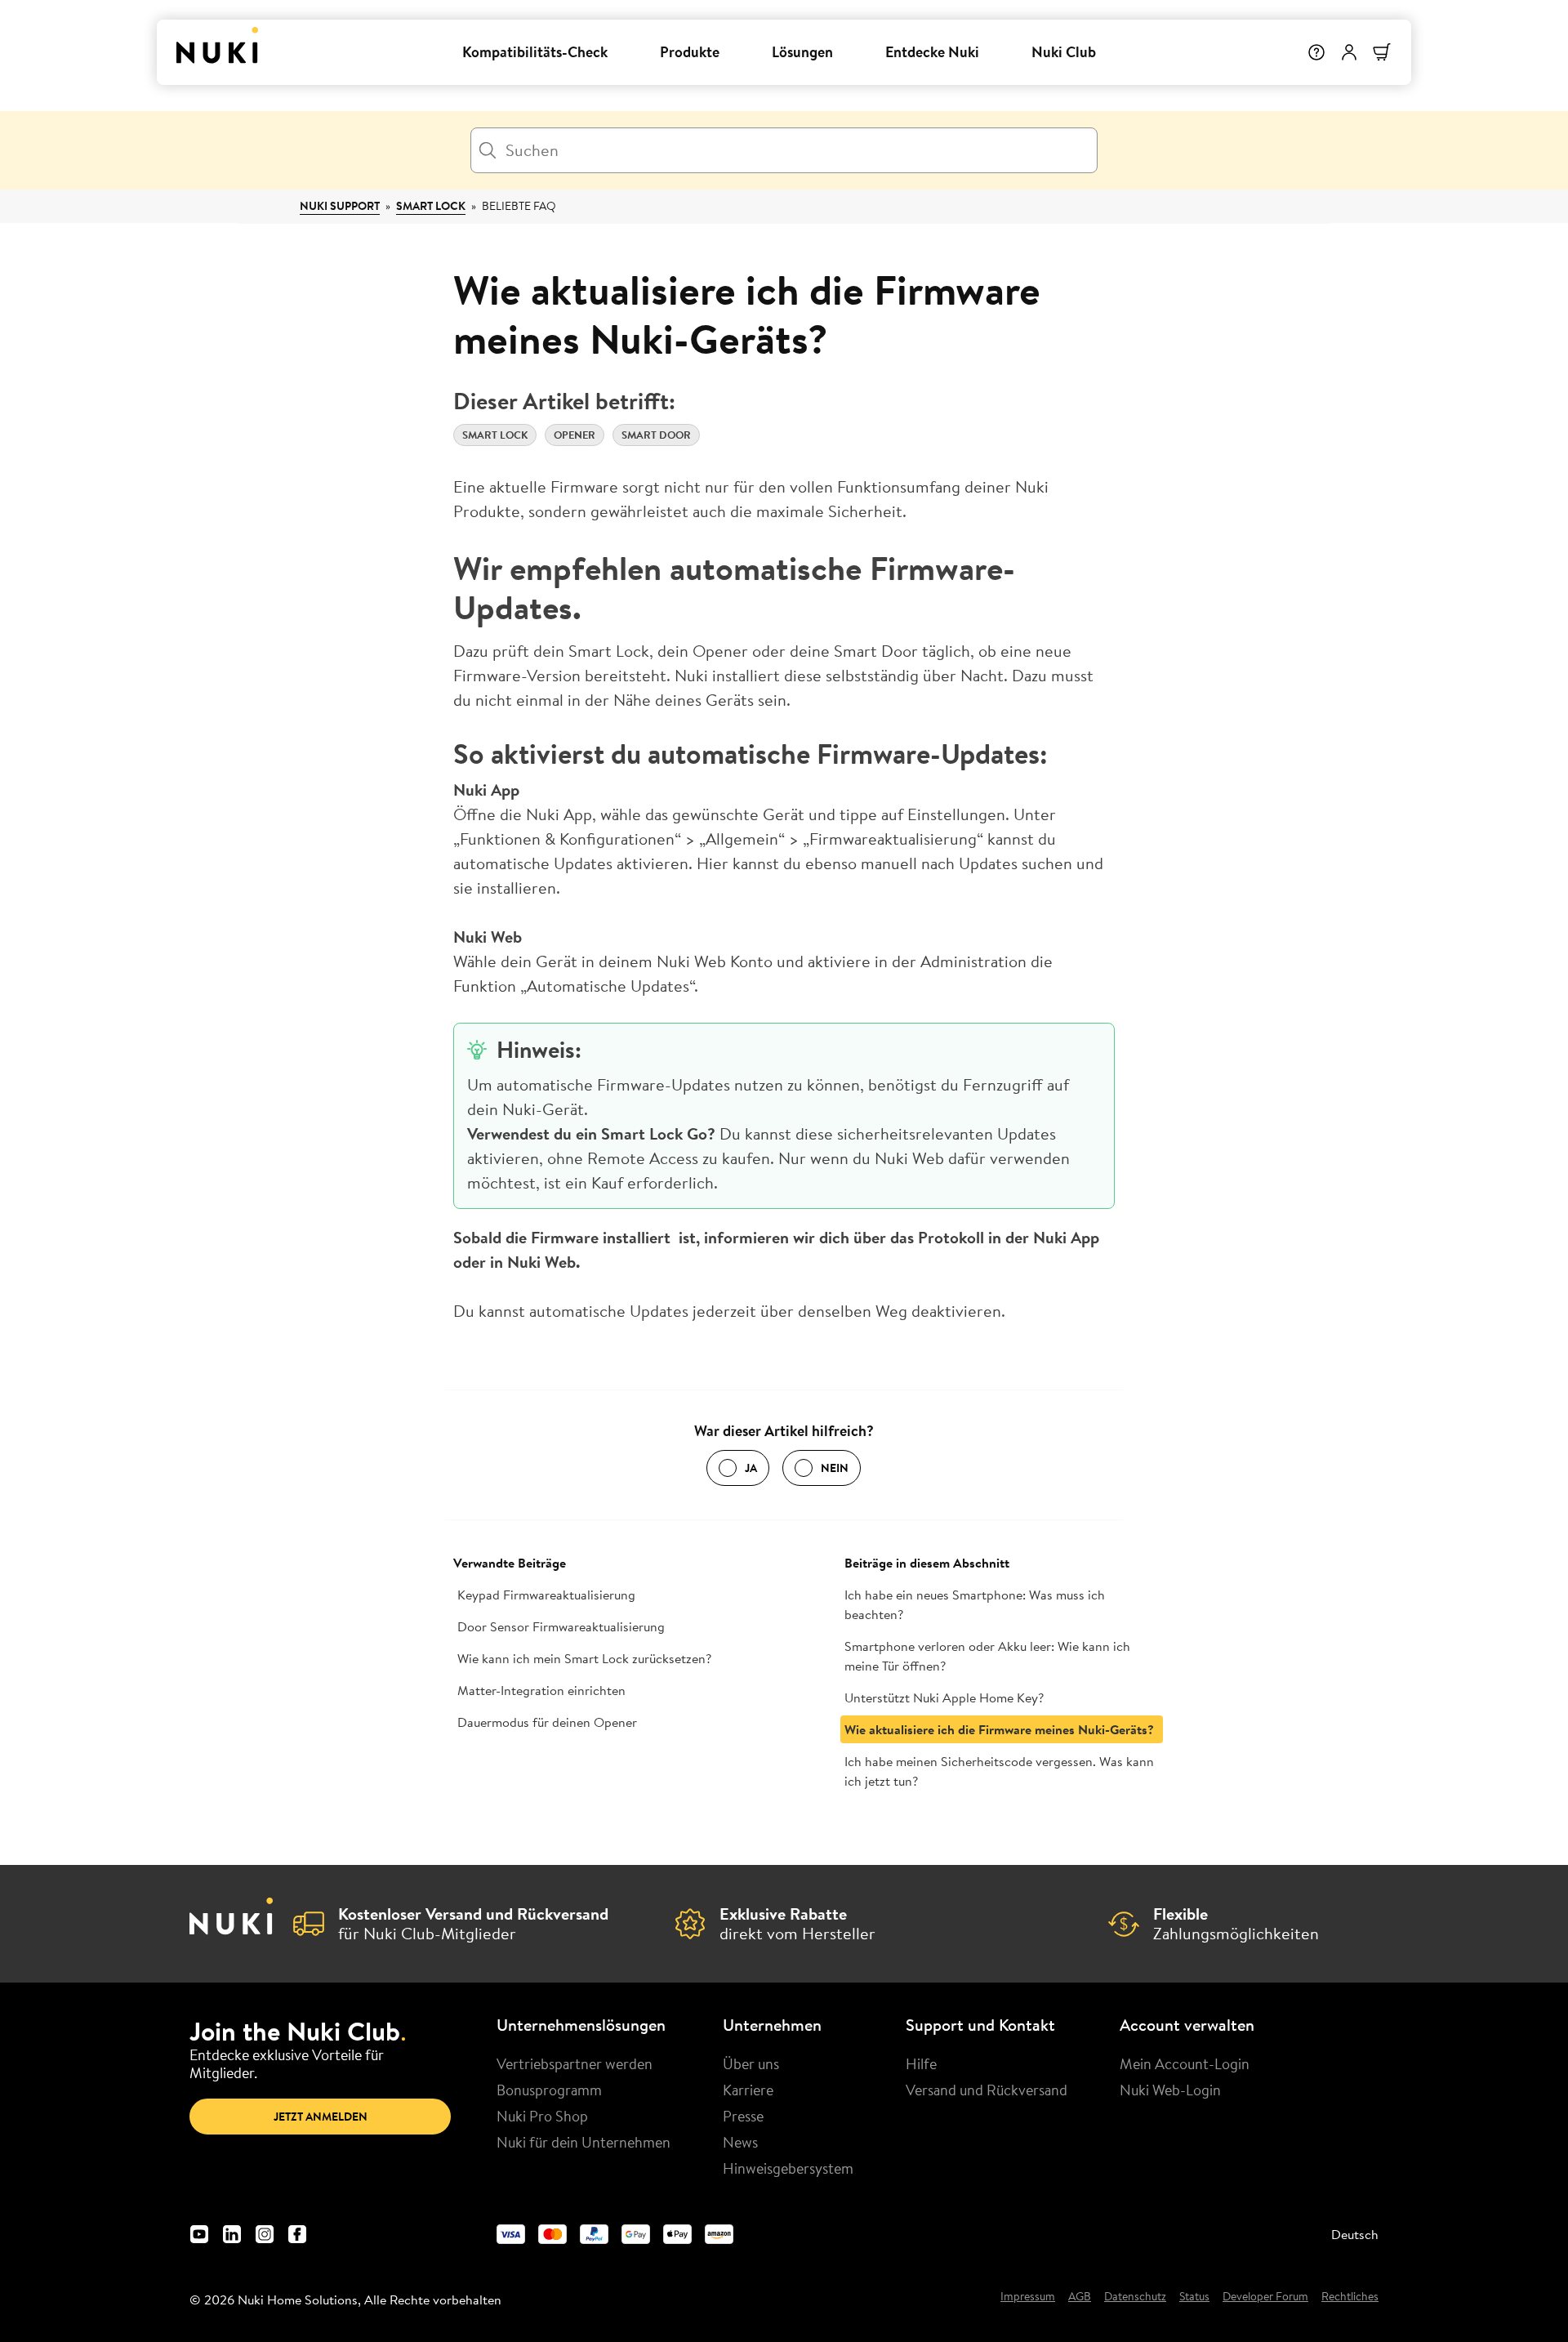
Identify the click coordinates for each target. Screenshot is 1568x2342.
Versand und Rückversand (987, 2090)
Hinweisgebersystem (788, 2168)
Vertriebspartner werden (575, 2063)
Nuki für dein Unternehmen (584, 2142)
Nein (835, 1468)
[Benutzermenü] (1349, 52)
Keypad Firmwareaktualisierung (546, 1595)
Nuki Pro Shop (542, 2116)
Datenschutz (1135, 2297)
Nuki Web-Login (1170, 2090)
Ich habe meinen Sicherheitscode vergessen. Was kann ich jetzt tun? (999, 1771)
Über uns (751, 2063)
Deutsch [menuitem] (1355, 2234)
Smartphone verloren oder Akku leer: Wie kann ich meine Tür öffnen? (987, 1656)
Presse (743, 2116)
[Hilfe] (1316, 52)
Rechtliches (1350, 2297)
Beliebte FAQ (519, 206)
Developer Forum (1265, 2297)
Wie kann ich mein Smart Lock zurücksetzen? (584, 1658)
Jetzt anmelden (321, 2117)
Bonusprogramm (549, 2090)
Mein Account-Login (1185, 2063)
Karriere (748, 2090)
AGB (1080, 2297)
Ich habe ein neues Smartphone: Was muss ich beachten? (975, 1604)
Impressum (1028, 2297)
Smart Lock (431, 206)
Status (1194, 2297)
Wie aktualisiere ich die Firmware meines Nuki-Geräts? (999, 1729)
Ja (751, 1468)
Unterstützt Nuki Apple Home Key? (944, 1697)
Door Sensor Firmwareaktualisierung (561, 1626)
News (740, 2142)
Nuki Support (340, 206)
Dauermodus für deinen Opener (547, 1722)
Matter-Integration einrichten (541, 1690)
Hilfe (921, 2063)
